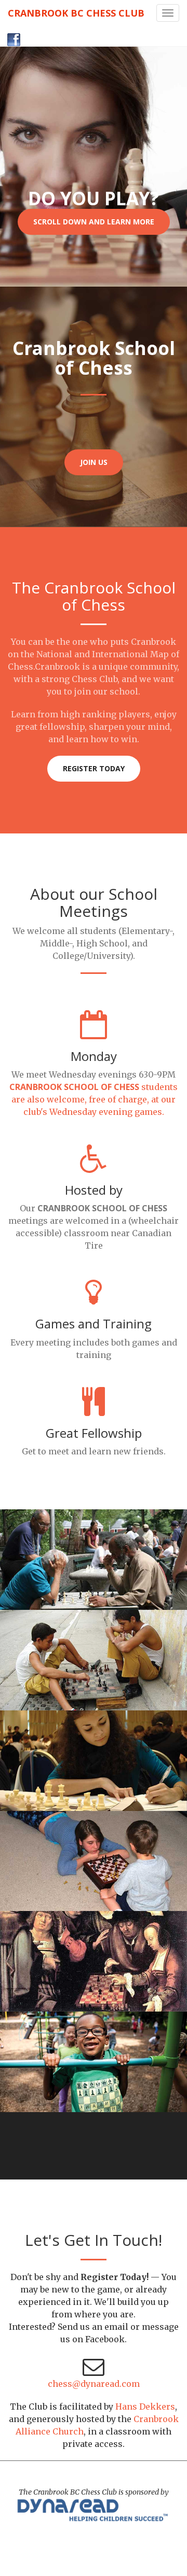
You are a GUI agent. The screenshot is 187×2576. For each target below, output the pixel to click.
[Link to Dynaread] (94, 2510)
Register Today (94, 768)
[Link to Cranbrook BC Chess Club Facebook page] (10, 35)
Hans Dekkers (145, 2407)
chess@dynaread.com (94, 2384)
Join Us (94, 462)
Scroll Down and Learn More (94, 222)
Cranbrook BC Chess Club (76, 13)
